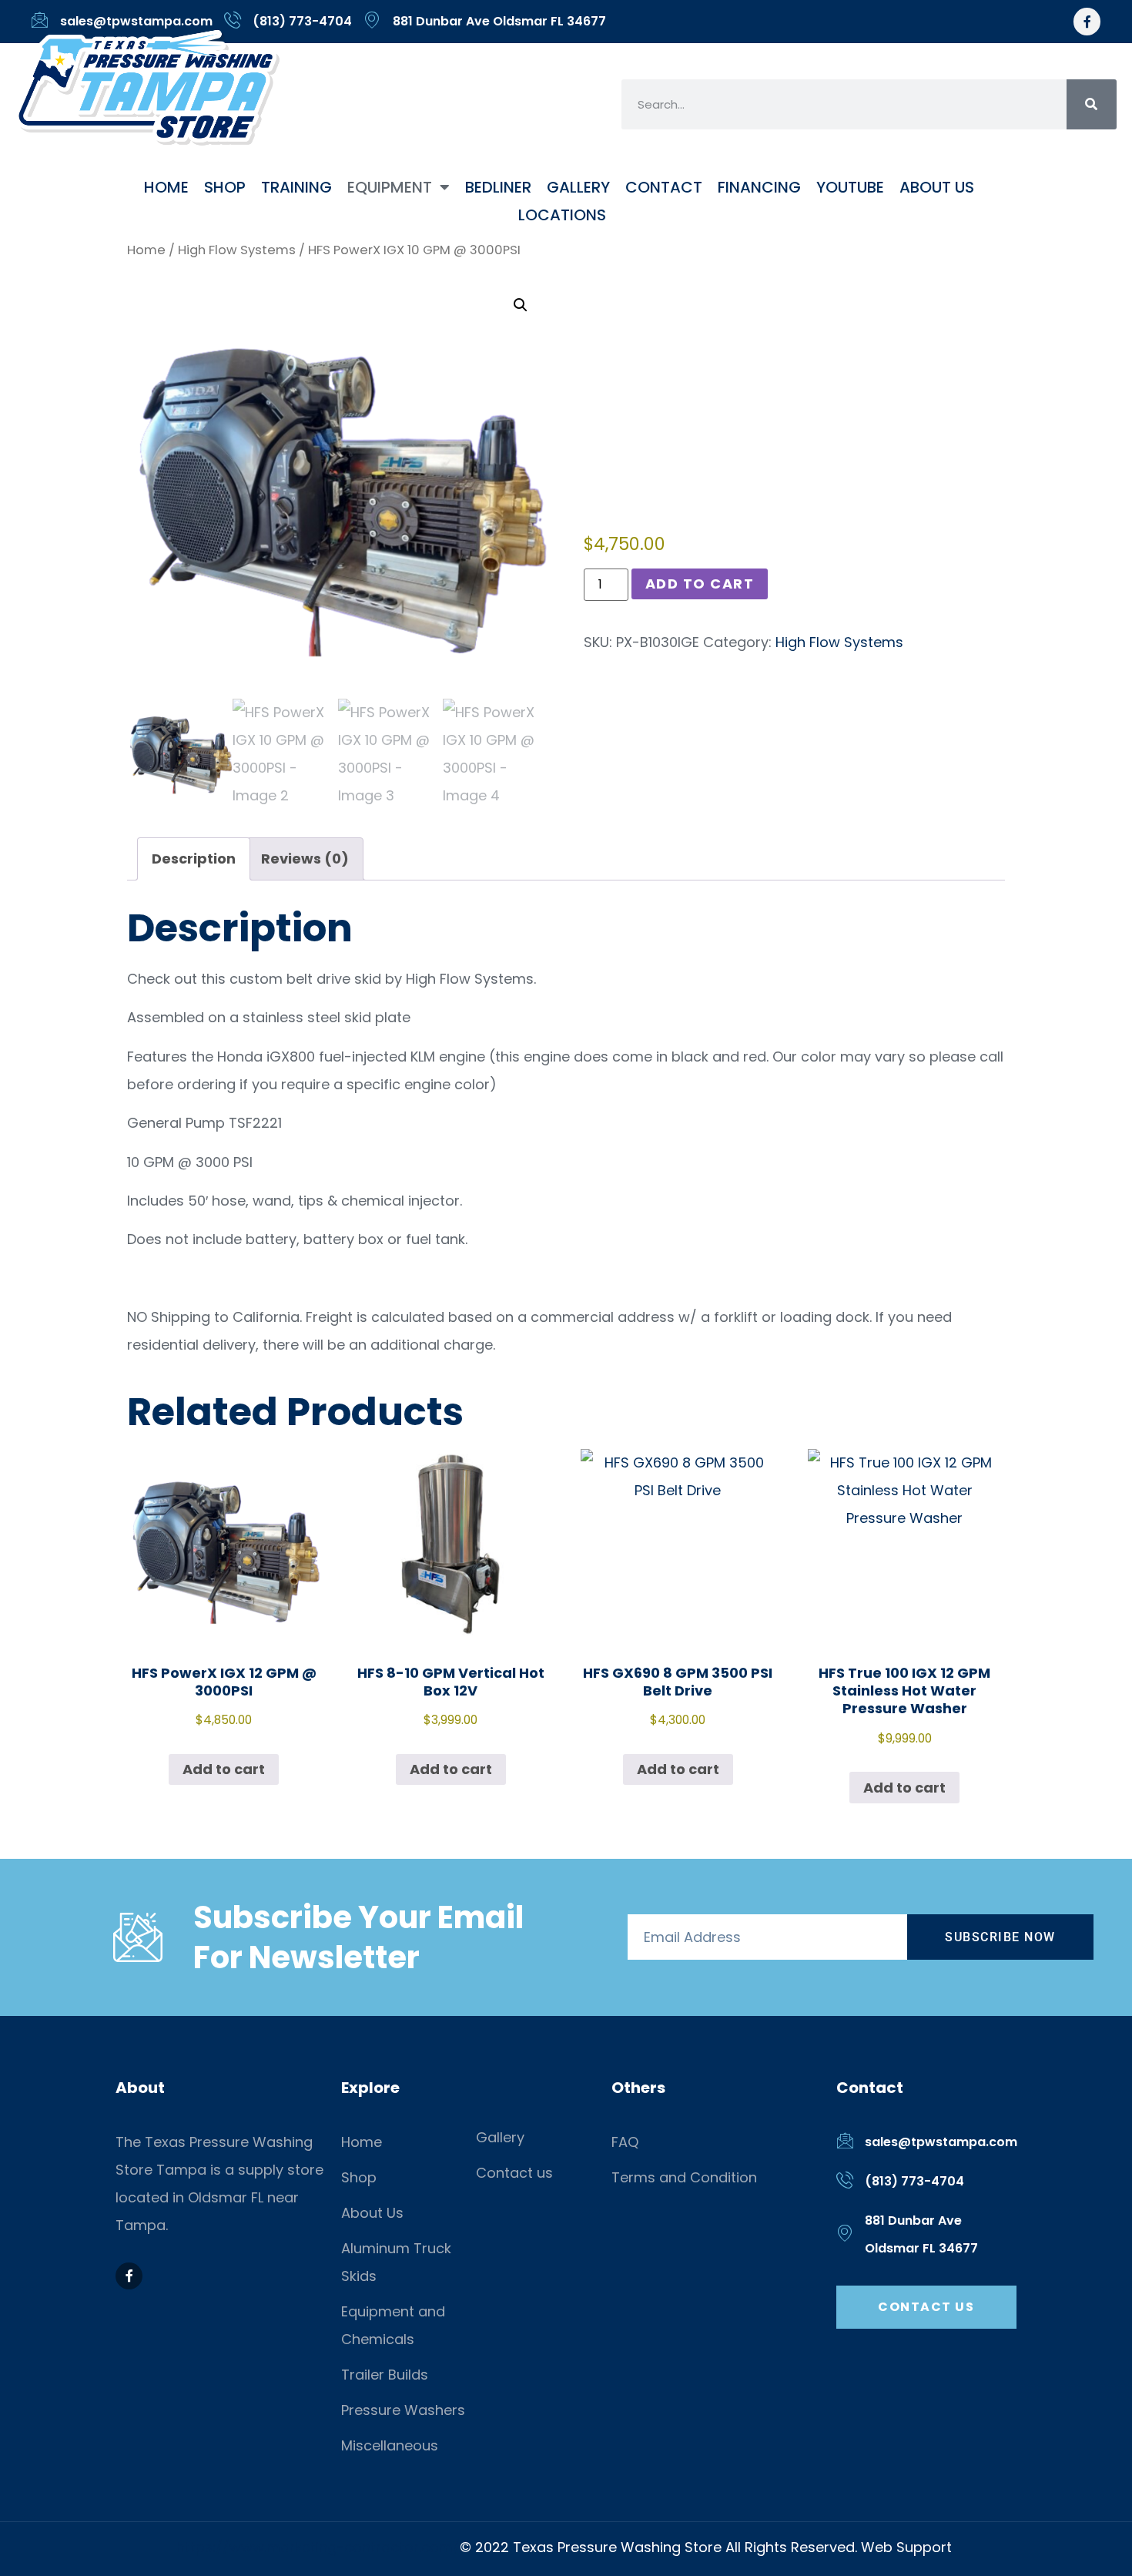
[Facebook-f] (1087, 21)
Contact (664, 187)
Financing (759, 187)
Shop (225, 187)
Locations (562, 215)
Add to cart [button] (224, 1769)
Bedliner (498, 187)
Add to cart (700, 584)
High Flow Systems (237, 250)
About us (937, 187)
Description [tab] (194, 859)
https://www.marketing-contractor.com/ (318, 2547)
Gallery (578, 187)
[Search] (1092, 104)
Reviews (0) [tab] (305, 859)
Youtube (850, 187)
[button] (521, 305)
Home (166, 187)
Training (296, 187)
